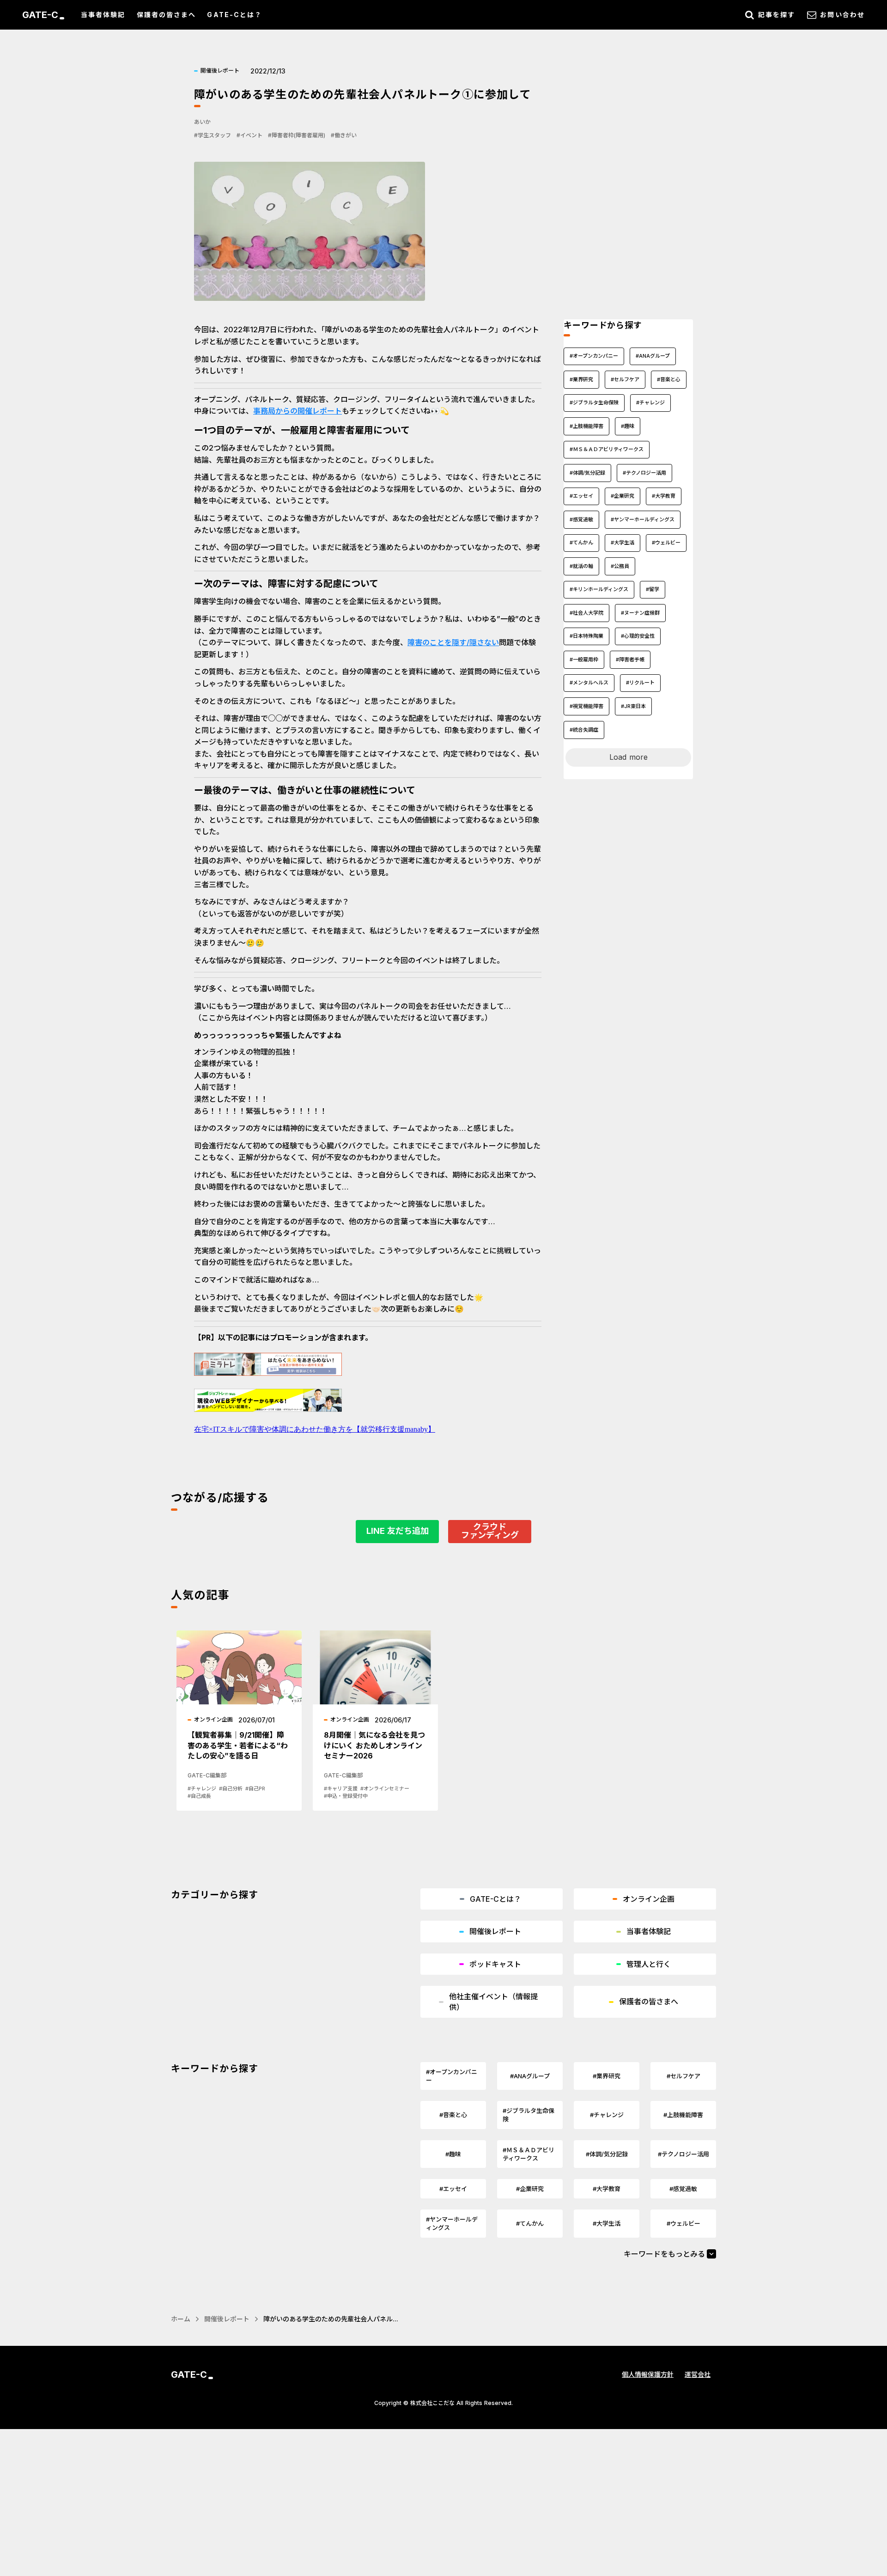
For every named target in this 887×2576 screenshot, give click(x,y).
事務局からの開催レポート (298, 411)
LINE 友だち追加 (398, 1531)
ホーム (181, 2319)
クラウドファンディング (490, 1531)
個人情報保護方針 (648, 2374)
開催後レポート (227, 2319)
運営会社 (698, 2374)
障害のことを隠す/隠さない (453, 642)
